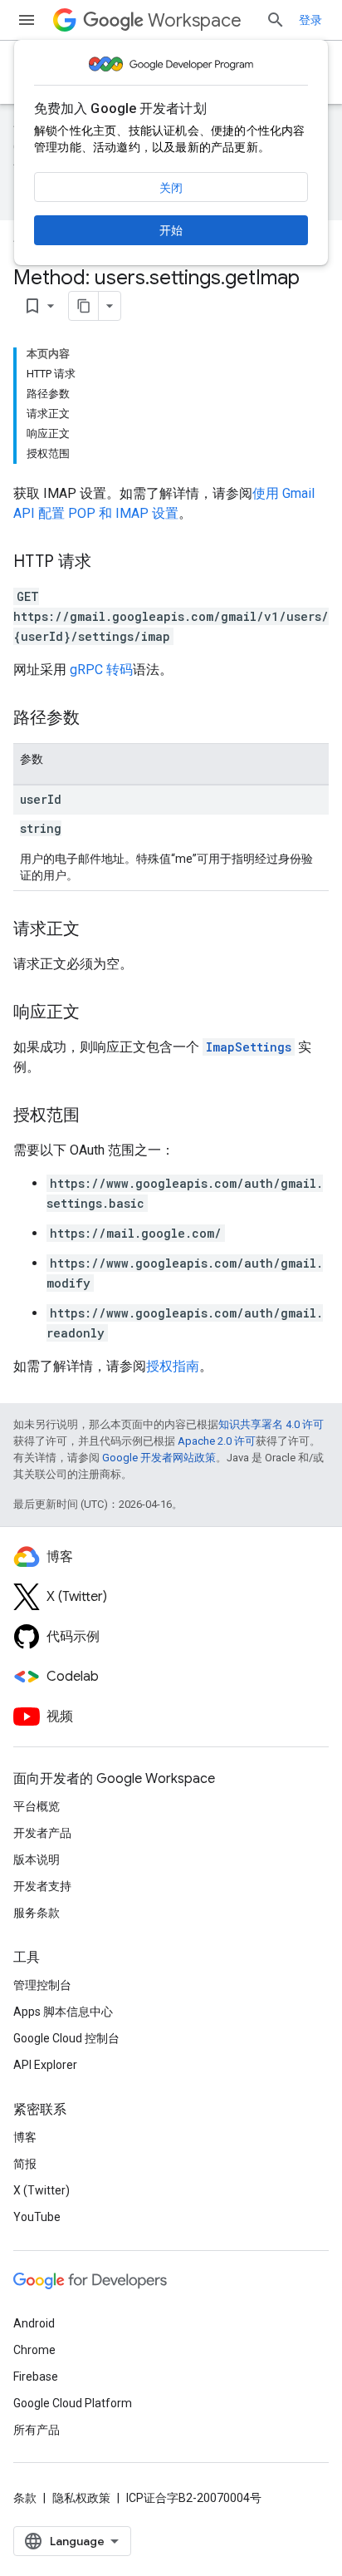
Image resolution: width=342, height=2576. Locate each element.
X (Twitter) (42, 2190)
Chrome (34, 2350)
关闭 (171, 188)
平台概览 (37, 1806)
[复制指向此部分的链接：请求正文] (96, 930)
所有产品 (37, 2430)
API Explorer (45, 2065)
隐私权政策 (81, 2498)
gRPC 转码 (101, 670)
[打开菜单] (27, 20)
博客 (25, 2137)
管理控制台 (42, 1985)
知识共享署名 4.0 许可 (271, 1424)
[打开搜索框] (276, 20)
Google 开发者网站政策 (159, 1458)
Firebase (36, 2377)
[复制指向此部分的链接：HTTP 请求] (108, 563)
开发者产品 (42, 1833)
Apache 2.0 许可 (217, 1441)
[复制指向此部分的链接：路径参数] (96, 719)
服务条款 (37, 1913)
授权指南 (173, 1366)
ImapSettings (249, 1047)
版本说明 (37, 1859)
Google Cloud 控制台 (66, 2038)
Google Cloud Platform (73, 2403)
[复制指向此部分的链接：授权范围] (96, 1116)
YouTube (37, 2217)
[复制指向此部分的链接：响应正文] (96, 1013)
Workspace (195, 20)
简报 (25, 2164)
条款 (25, 2498)
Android (34, 2323)
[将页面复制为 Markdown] (84, 306)
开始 (171, 230)
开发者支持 (42, 1886)
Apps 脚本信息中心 (63, 2012)
